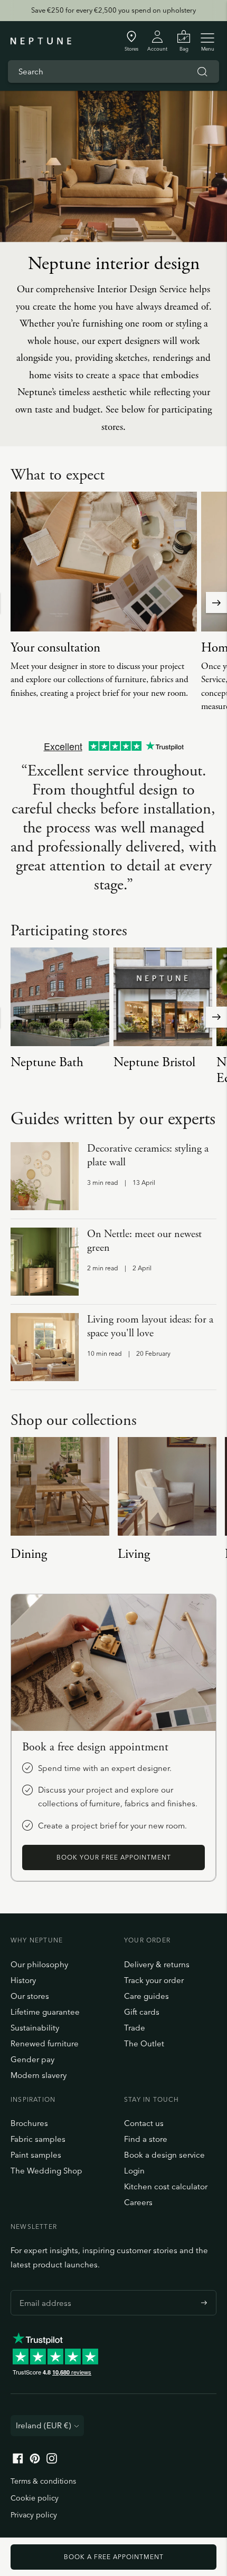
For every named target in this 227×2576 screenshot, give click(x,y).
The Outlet (144, 2043)
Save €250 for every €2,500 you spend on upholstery (113, 10)
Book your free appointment (114, 1857)
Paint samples (36, 2155)
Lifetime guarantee (45, 2012)
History (23, 1980)
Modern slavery (39, 2075)
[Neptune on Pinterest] (35, 2461)
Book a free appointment (114, 2557)
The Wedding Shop (46, 2171)
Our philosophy (39, 1964)
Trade (135, 2028)
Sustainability (35, 2028)
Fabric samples (38, 2139)
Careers (138, 2202)
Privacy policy (34, 2515)
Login (134, 2171)
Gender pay (32, 2059)
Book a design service (164, 2155)
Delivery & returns (157, 1964)
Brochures (29, 2123)
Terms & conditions (43, 2481)
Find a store (146, 2139)
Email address (43, 2290)
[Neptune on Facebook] (18, 2461)
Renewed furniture (45, 2043)
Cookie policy (35, 2498)
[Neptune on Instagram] (52, 2461)
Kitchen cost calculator (166, 2186)
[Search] (202, 72)
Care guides (146, 1996)
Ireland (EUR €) (44, 2425)
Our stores (30, 1996)
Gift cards (142, 2012)
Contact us (144, 2123)
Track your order (154, 1980)
